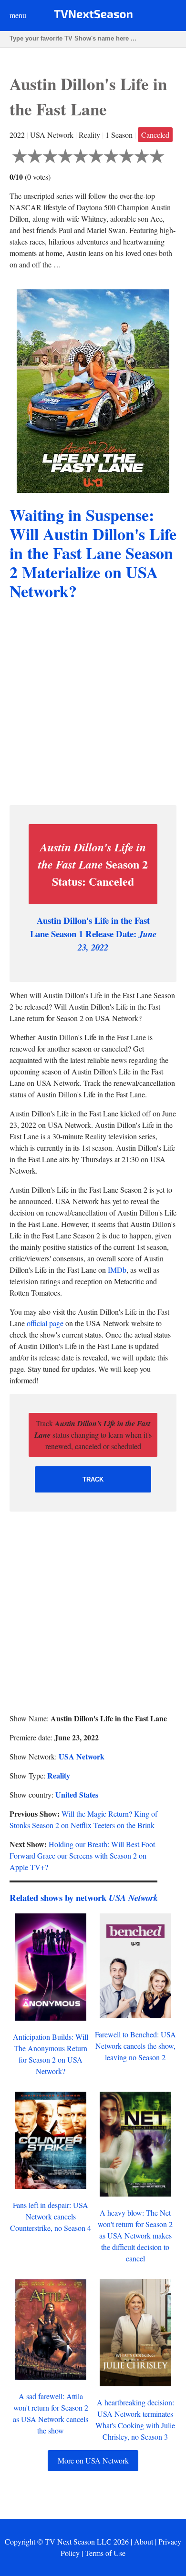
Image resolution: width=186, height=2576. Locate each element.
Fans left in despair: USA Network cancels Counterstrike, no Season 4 (51, 2216)
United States (77, 1794)
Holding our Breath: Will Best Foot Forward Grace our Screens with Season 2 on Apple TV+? (82, 1855)
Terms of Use (105, 2553)
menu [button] (18, 15)
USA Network (82, 1756)
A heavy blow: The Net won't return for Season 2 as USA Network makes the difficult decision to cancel (135, 2235)
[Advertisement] (93, 705)
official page (45, 1323)
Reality (59, 1775)
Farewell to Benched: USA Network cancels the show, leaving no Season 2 (135, 2046)
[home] (93, 16)
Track (93, 1479)
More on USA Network (93, 2460)
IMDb (117, 1270)
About (144, 2541)
